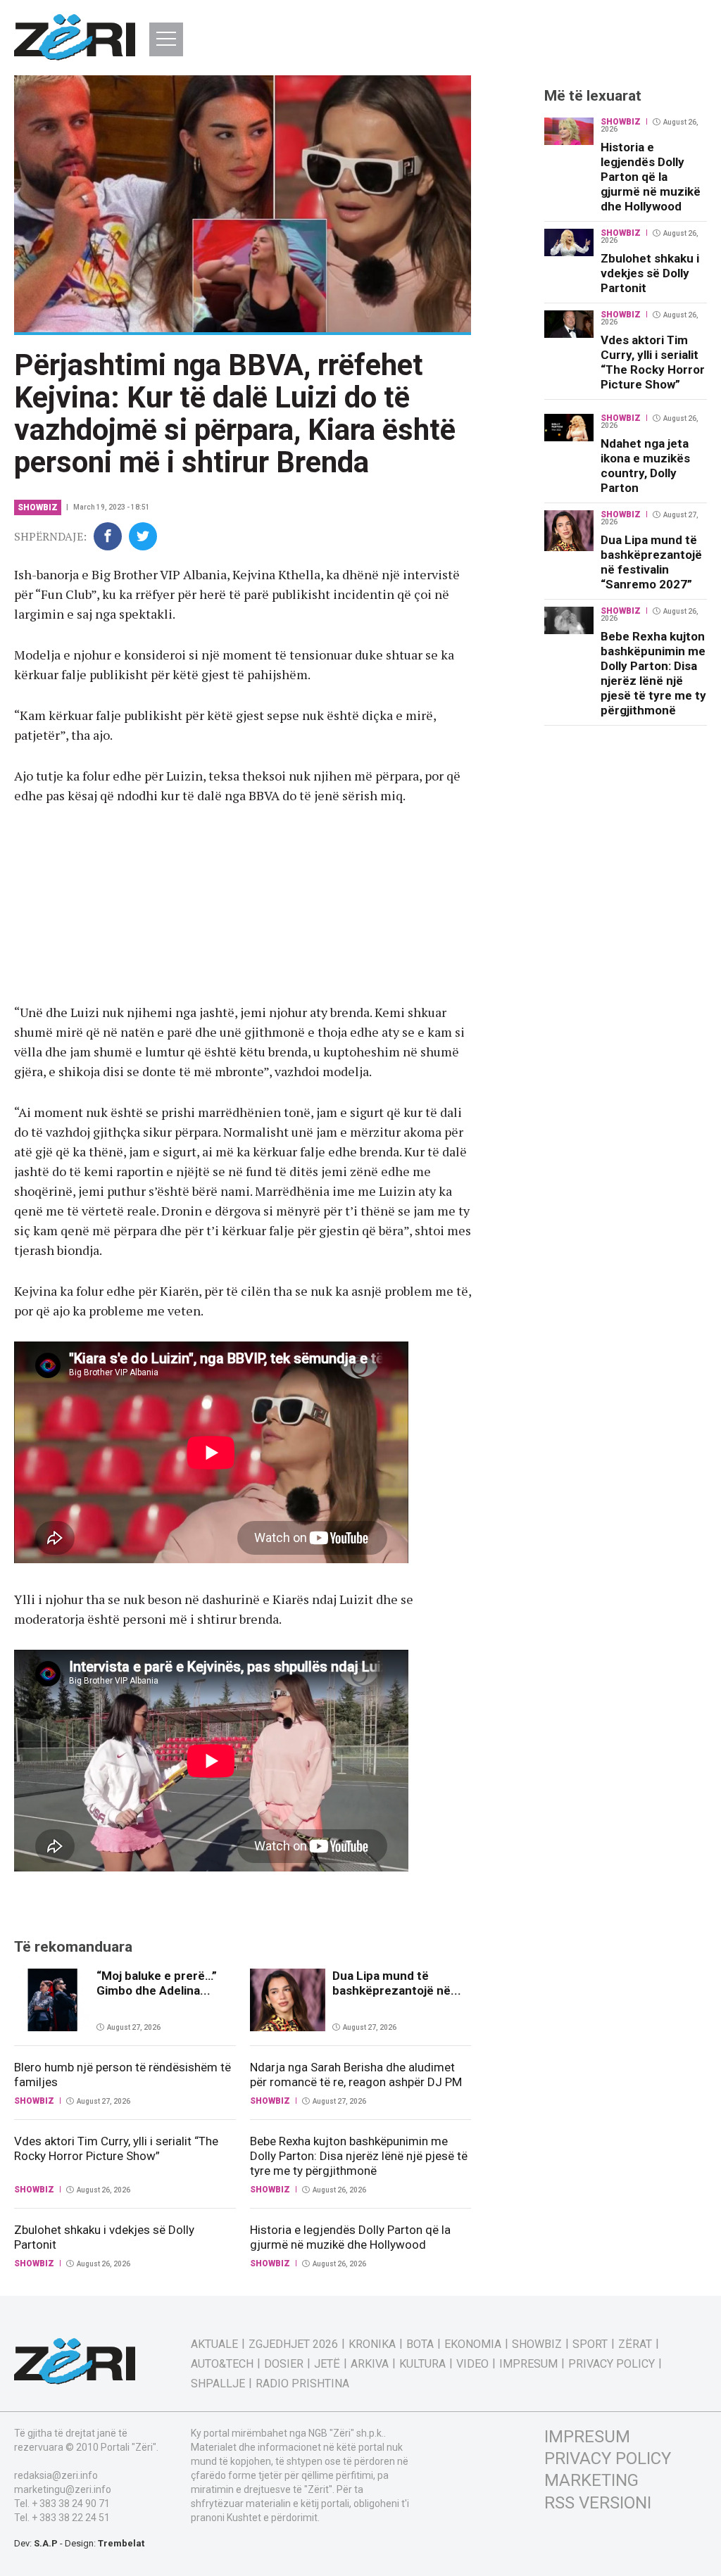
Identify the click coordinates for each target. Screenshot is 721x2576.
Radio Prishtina (302, 2384)
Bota (420, 2344)
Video (472, 2364)
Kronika (372, 2344)
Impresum (528, 2364)
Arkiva (370, 2364)
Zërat (635, 2344)
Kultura (422, 2364)
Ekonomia (473, 2344)
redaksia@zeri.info (56, 2475)
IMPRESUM (587, 2437)
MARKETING (591, 2480)
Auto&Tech (222, 2364)
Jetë (327, 2364)
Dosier (284, 2364)
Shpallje (218, 2384)
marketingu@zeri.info (63, 2489)
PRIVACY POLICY (608, 2458)
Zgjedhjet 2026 (293, 2344)
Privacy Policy (612, 2364)
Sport (590, 2344)
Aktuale (214, 2344)
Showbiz (38, 507)
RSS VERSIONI (598, 2503)
